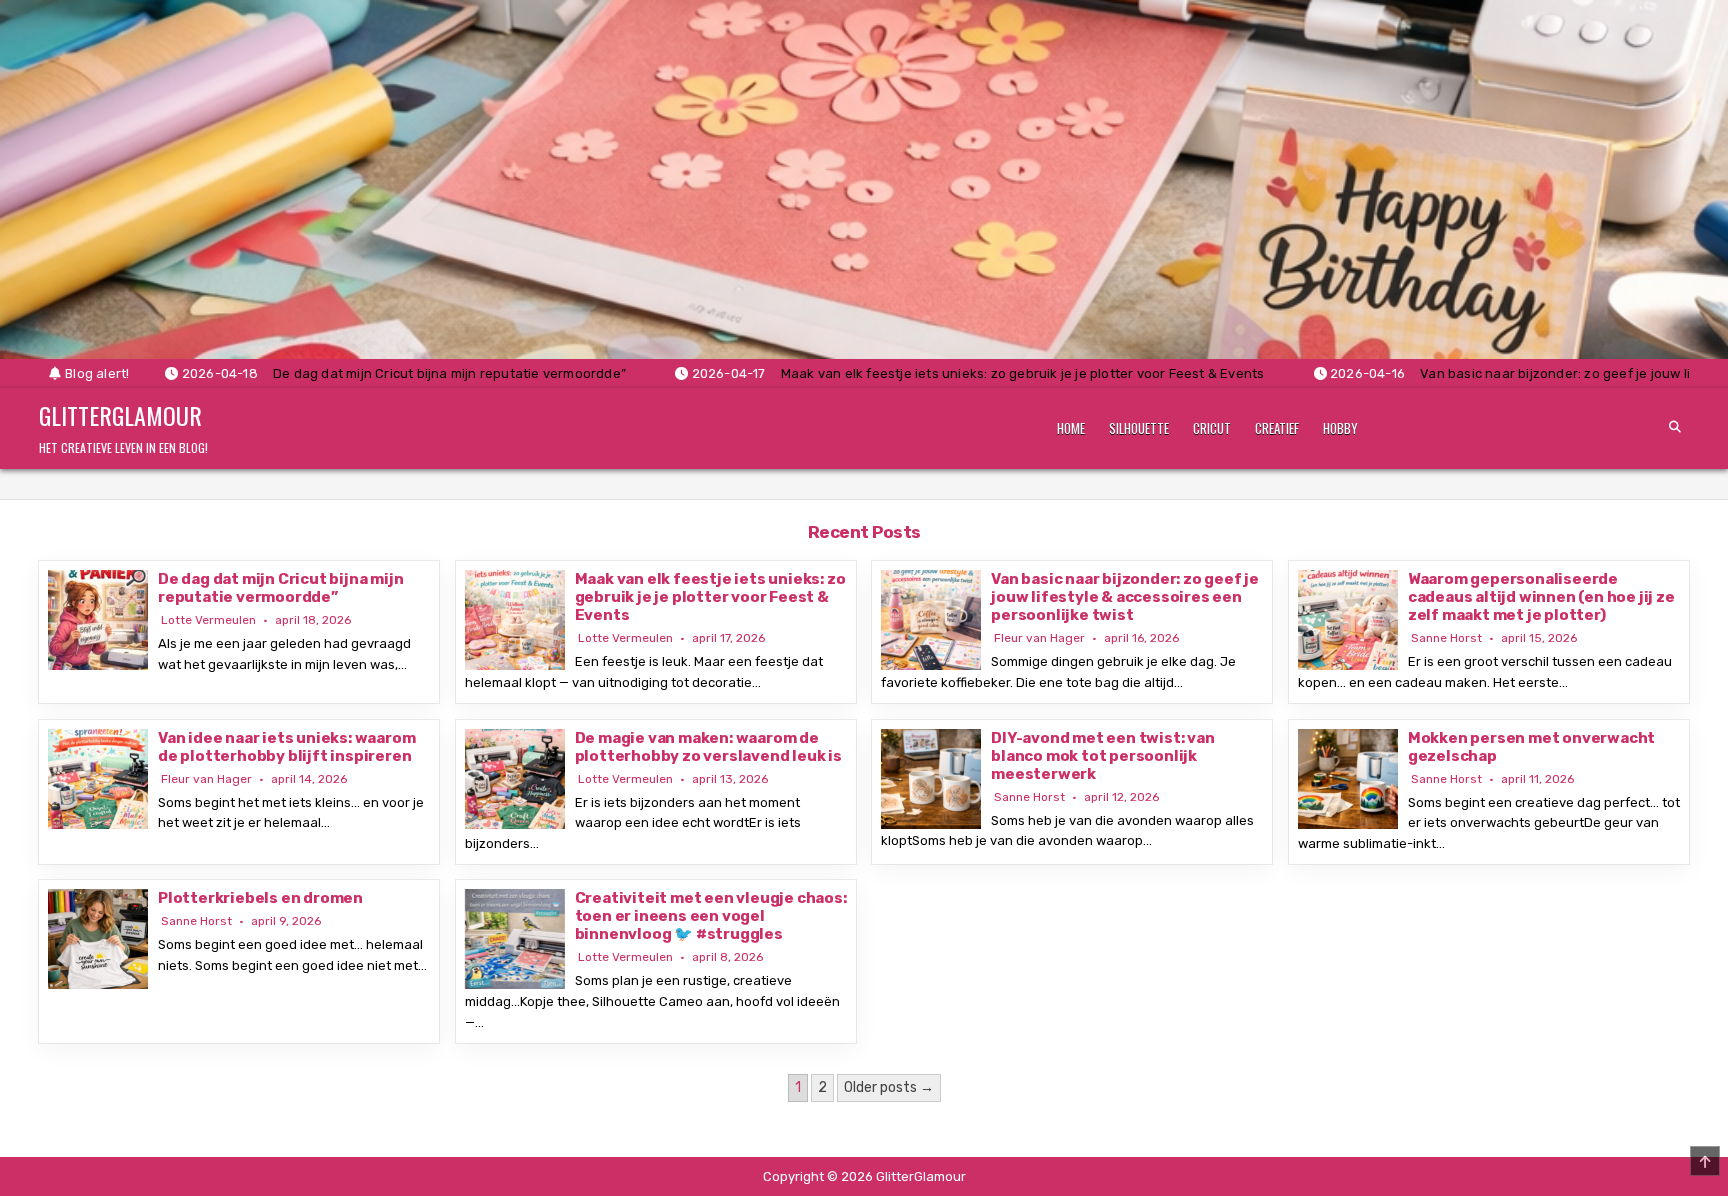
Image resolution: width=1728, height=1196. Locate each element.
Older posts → (889, 1087)
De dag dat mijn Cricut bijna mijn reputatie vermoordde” (280, 588)
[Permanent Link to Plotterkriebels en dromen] (98, 939)
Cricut (1212, 428)
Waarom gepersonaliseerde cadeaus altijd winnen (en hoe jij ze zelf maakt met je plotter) (1541, 597)
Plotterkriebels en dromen (260, 898)
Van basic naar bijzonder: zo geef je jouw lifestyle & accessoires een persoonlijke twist (1125, 597)
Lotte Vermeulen (208, 620)
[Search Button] (1675, 427)
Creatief (1277, 428)
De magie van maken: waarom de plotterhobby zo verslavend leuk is (708, 747)
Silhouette (1139, 428)
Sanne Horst (1446, 638)
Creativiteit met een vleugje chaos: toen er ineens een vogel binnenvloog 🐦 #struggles (711, 916)
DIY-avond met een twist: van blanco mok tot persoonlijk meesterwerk (1102, 756)
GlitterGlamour (120, 415)
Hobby (1340, 428)
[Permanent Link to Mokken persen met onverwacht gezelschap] (1348, 779)
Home (1071, 428)
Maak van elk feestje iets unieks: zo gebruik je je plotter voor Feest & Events (710, 597)
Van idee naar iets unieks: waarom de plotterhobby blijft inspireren (286, 747)
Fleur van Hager (1039, 638)
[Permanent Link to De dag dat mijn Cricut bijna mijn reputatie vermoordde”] (98, 620)
